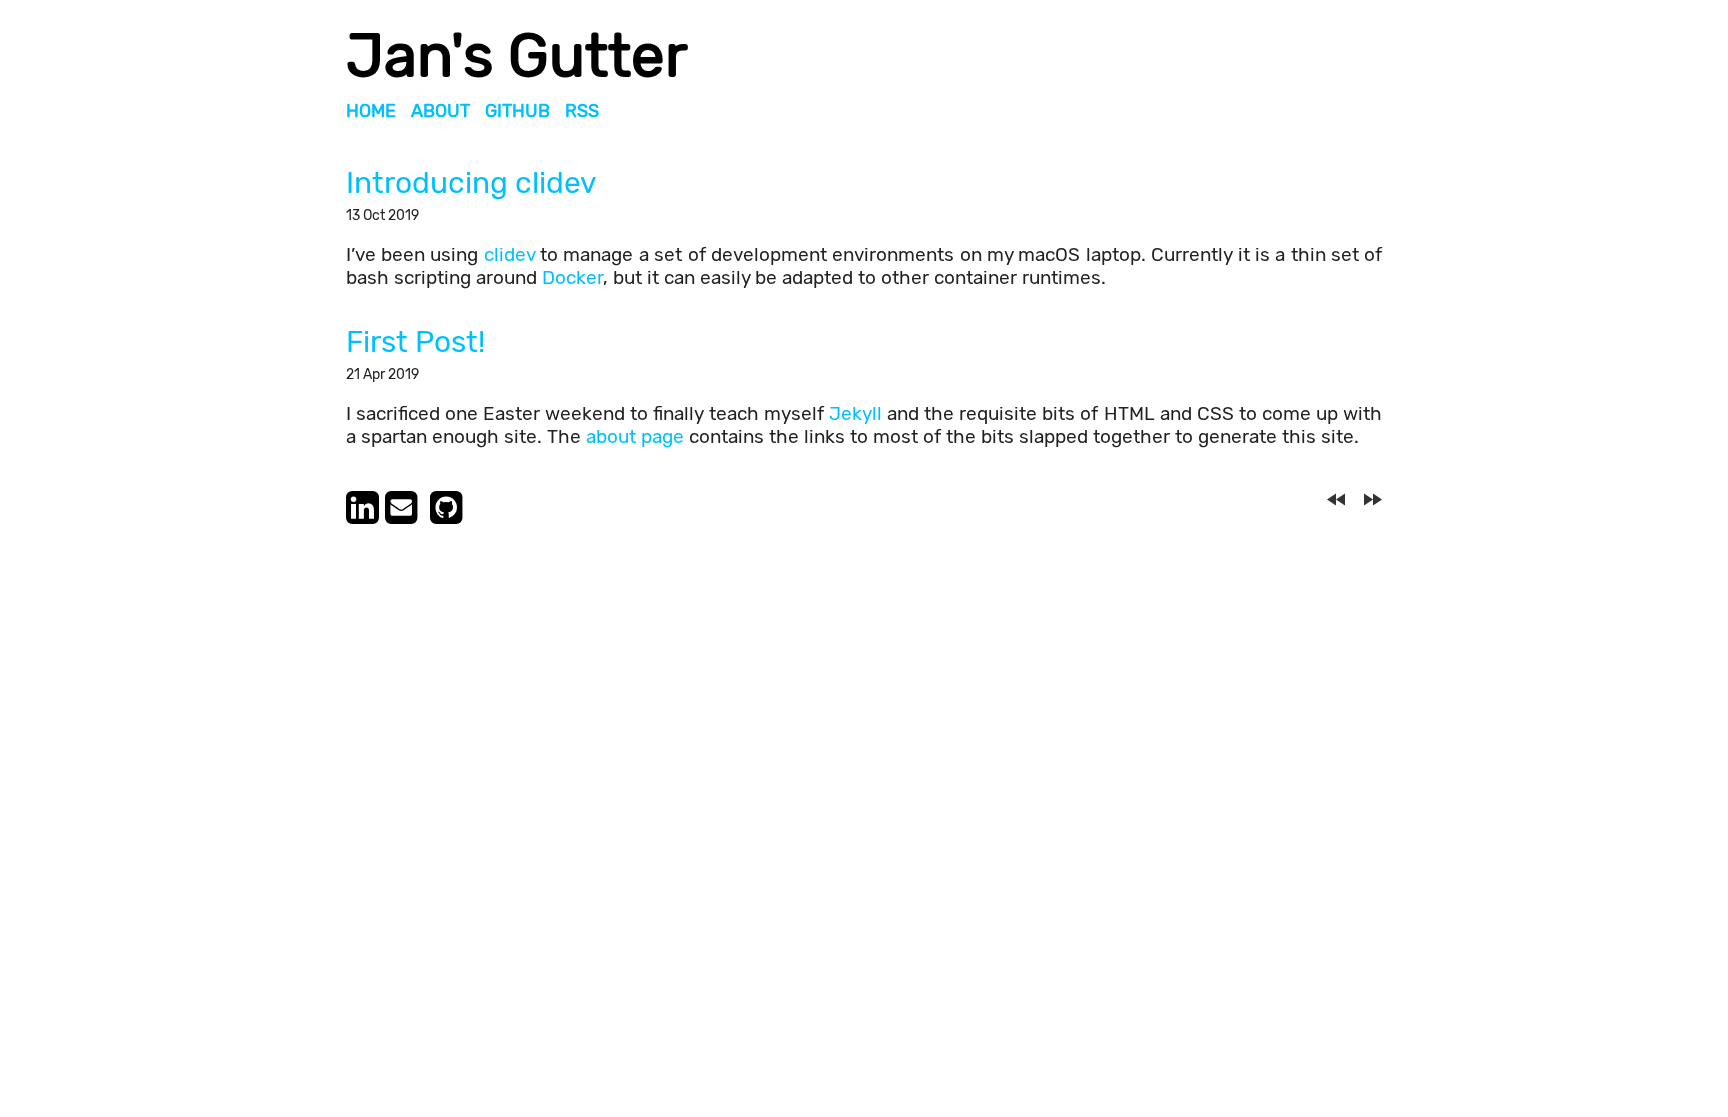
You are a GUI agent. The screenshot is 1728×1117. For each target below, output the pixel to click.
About (440, 111)
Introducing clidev (471, 183)
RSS (582, 111)
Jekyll (855, 413)
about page (635, 436)
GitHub (517, 111)
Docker (572, 277)
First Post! (415, 342)
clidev (509, 254)
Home (371, 111)
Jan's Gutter (517, 55)
